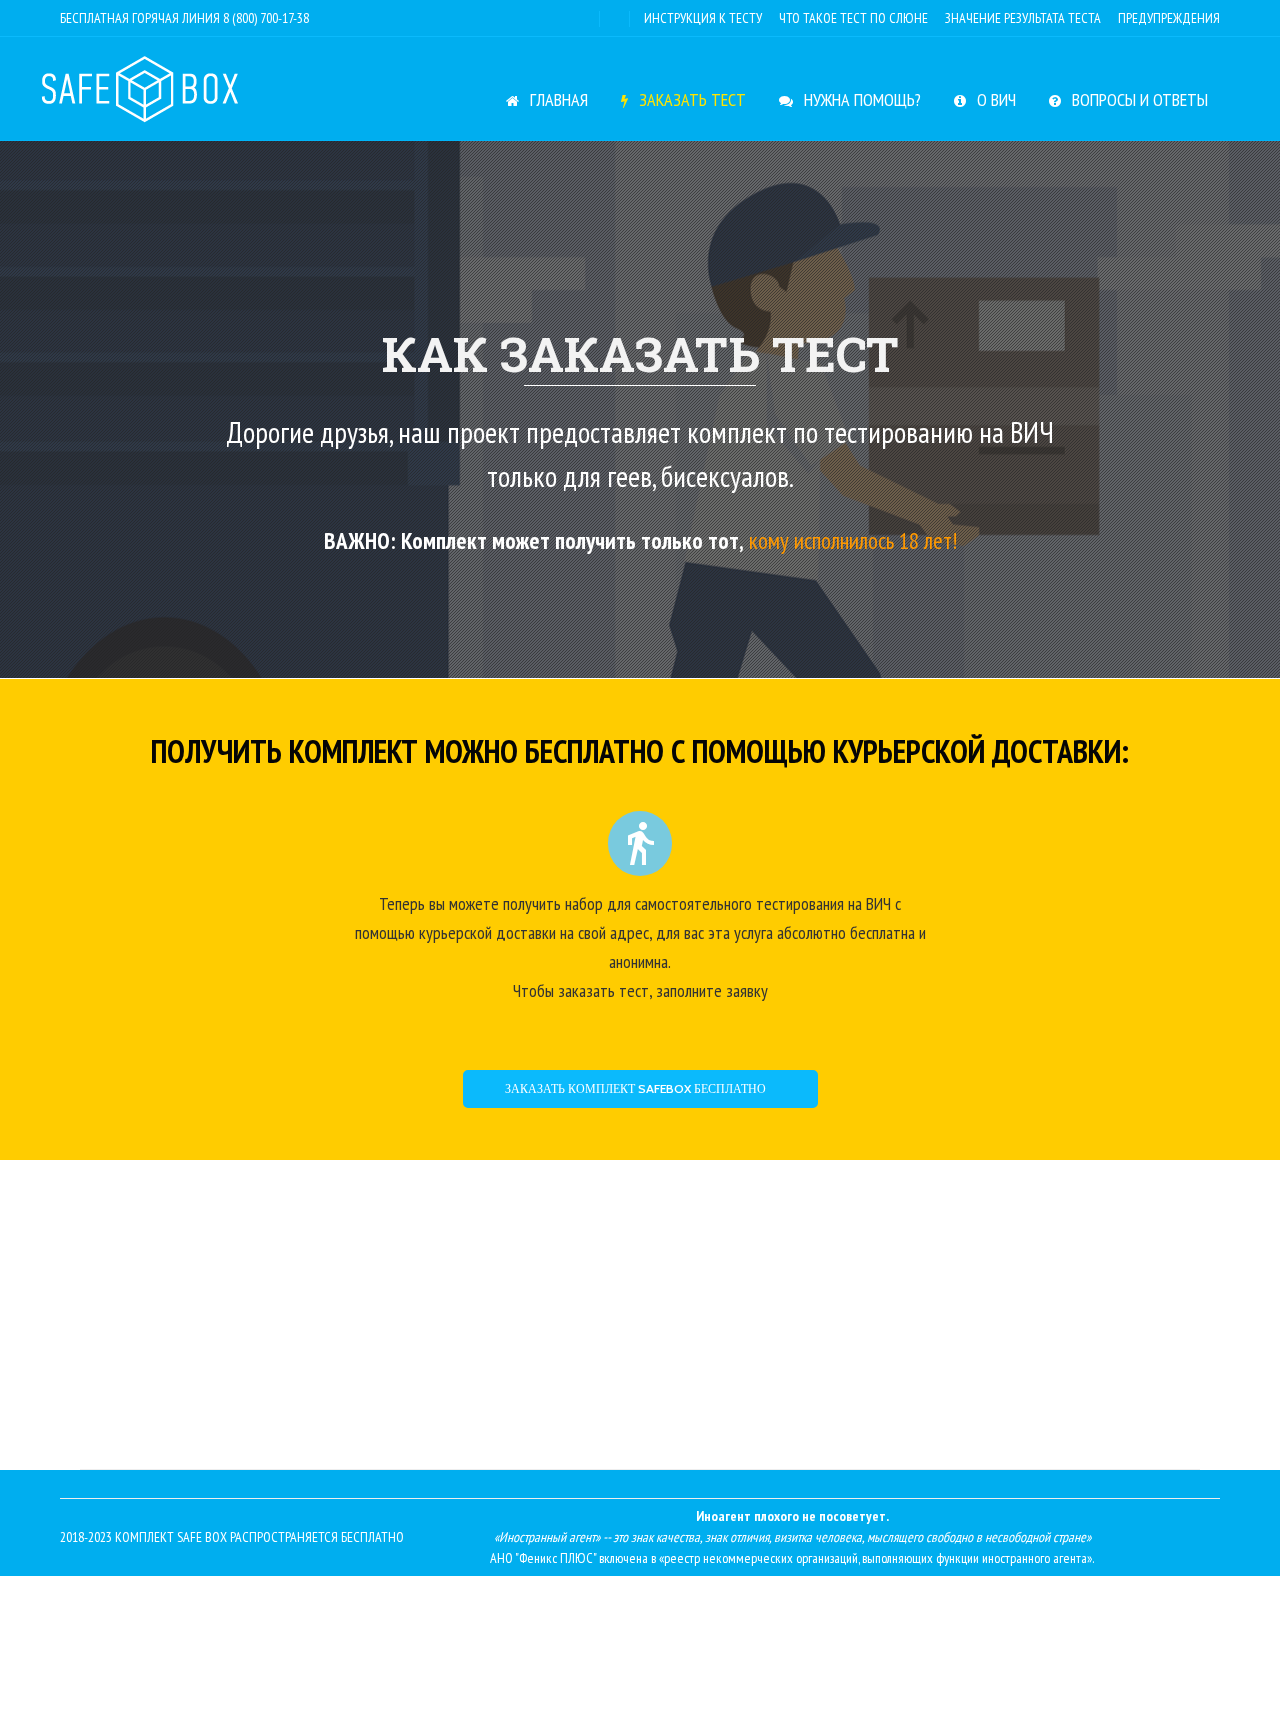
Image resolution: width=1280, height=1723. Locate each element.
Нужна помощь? (860, 99)
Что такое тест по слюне (853, 18)
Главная (557, 99)
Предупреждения (1169, 18)
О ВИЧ (994, 99)
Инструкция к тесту (703, 18)
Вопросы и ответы (1138, 99)
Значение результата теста (1023, 18)
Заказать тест (690, 99)
